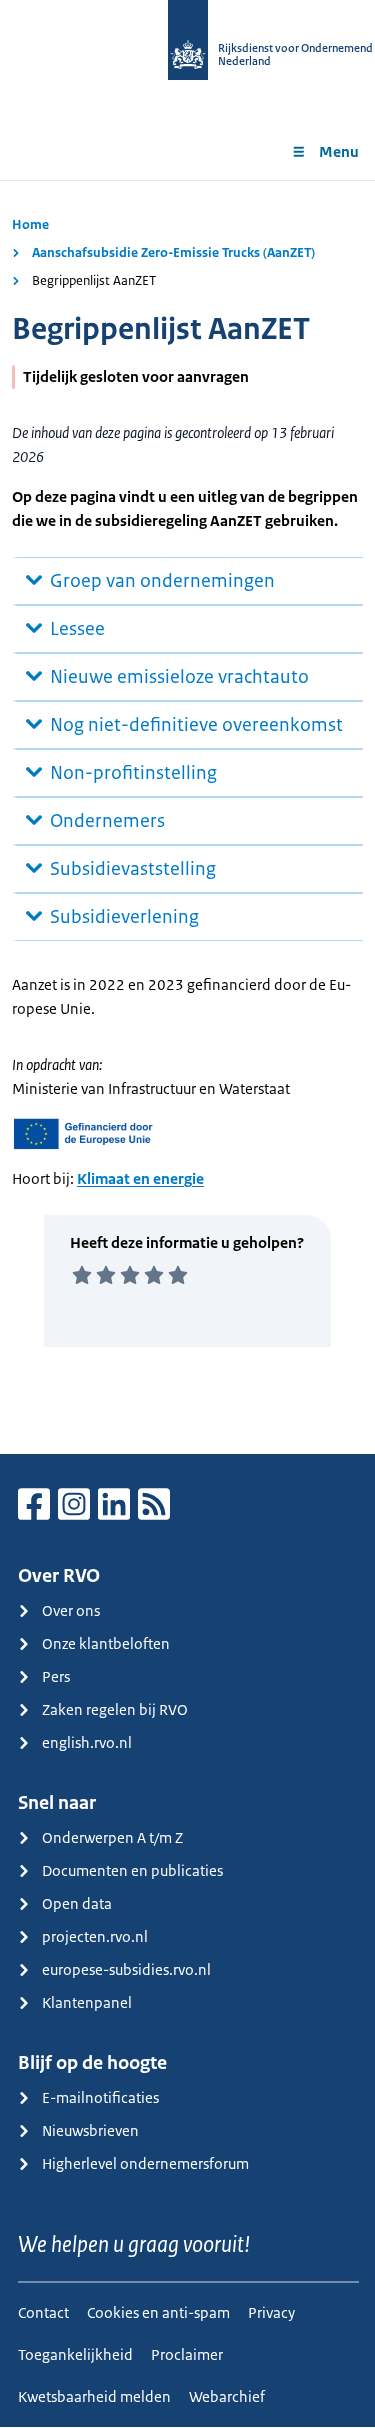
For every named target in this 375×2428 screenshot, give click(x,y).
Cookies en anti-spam (158, 2312)
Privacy (271, 2312)
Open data (77, 1903)
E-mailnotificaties (100, 2097)
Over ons (71, 1610)
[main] (187, 817)
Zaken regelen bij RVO (115, 1709)
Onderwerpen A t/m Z (112, 1837)
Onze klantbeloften (106, 1643)
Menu (339, 151)
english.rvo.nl (87, 1742)
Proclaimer (187, 2354)
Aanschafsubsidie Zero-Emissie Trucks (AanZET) (173, 252)
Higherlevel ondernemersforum (145, 2163)
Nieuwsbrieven (90, 2130)
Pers (56, 1676)
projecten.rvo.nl (95, 1936)
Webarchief (227, 2396)
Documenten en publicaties (132, 1870)
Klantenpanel (87, 2002)
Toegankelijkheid (75, 2354)
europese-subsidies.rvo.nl (126, 1969)
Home (30, 224)
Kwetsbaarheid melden (94, 2396)
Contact (43, 2312)
